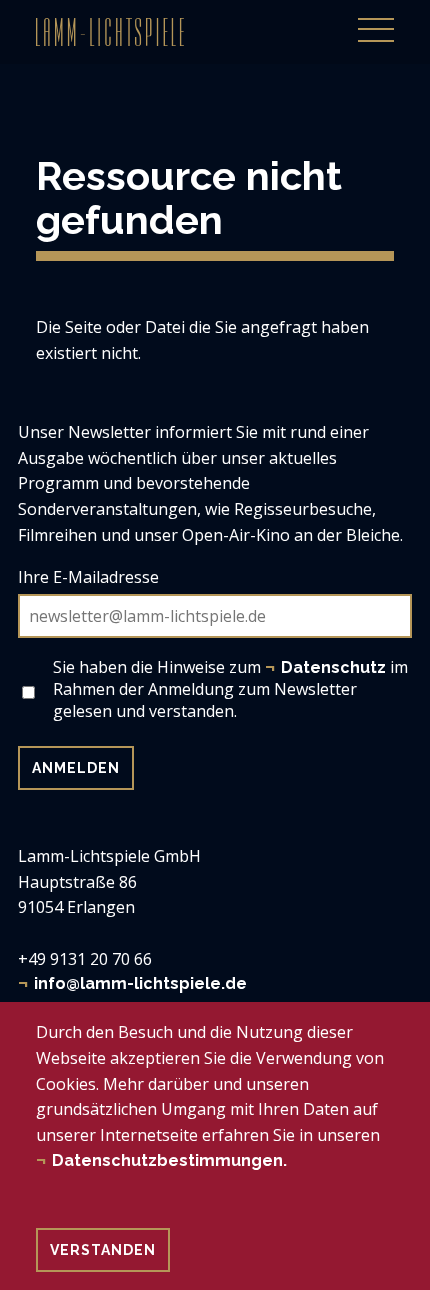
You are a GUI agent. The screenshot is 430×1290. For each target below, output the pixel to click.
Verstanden (103, 1250)
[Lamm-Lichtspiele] (110, 32)
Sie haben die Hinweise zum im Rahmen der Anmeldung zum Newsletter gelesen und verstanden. (230, 689)
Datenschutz (333, 667)
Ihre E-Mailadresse (88, 577)
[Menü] (376, 19)
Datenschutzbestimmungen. (169, 1160)
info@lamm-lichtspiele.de (140, 983)
